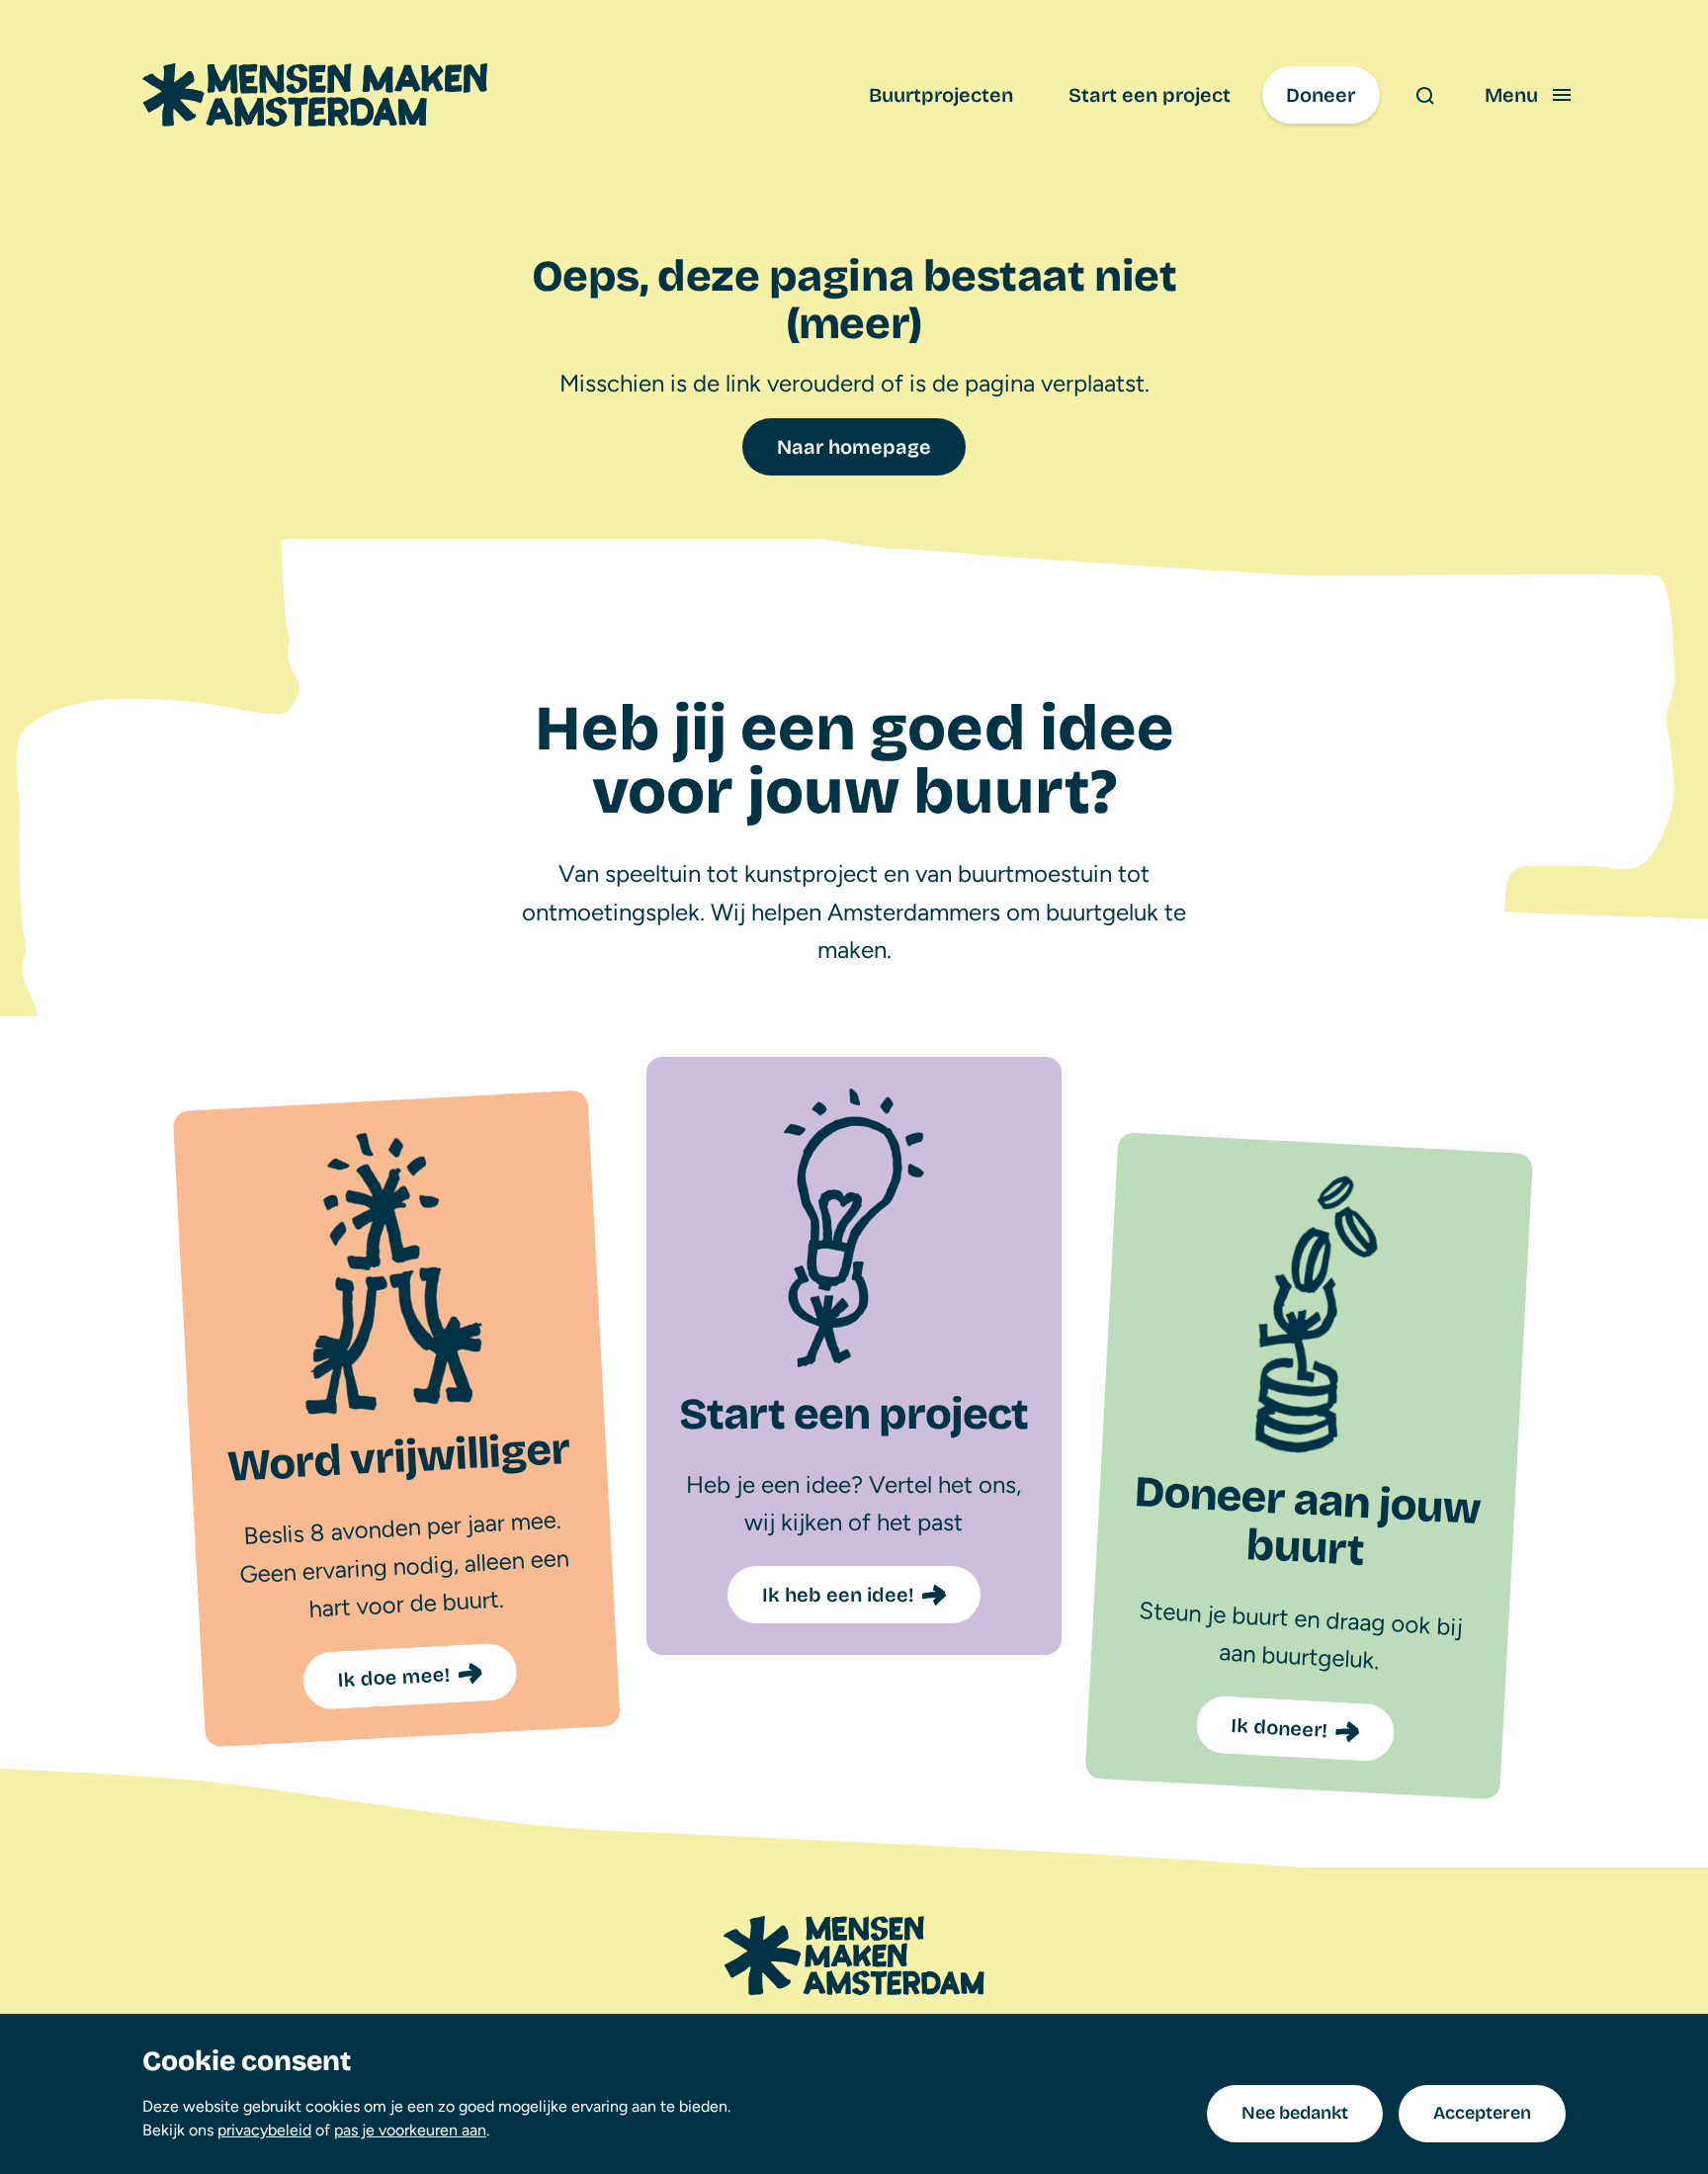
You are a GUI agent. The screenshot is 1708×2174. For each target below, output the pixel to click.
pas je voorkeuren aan (410, 2130)
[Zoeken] (1424, 95)
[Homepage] (854, 1956)
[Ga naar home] (315, 95)
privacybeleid (264, 2130)
